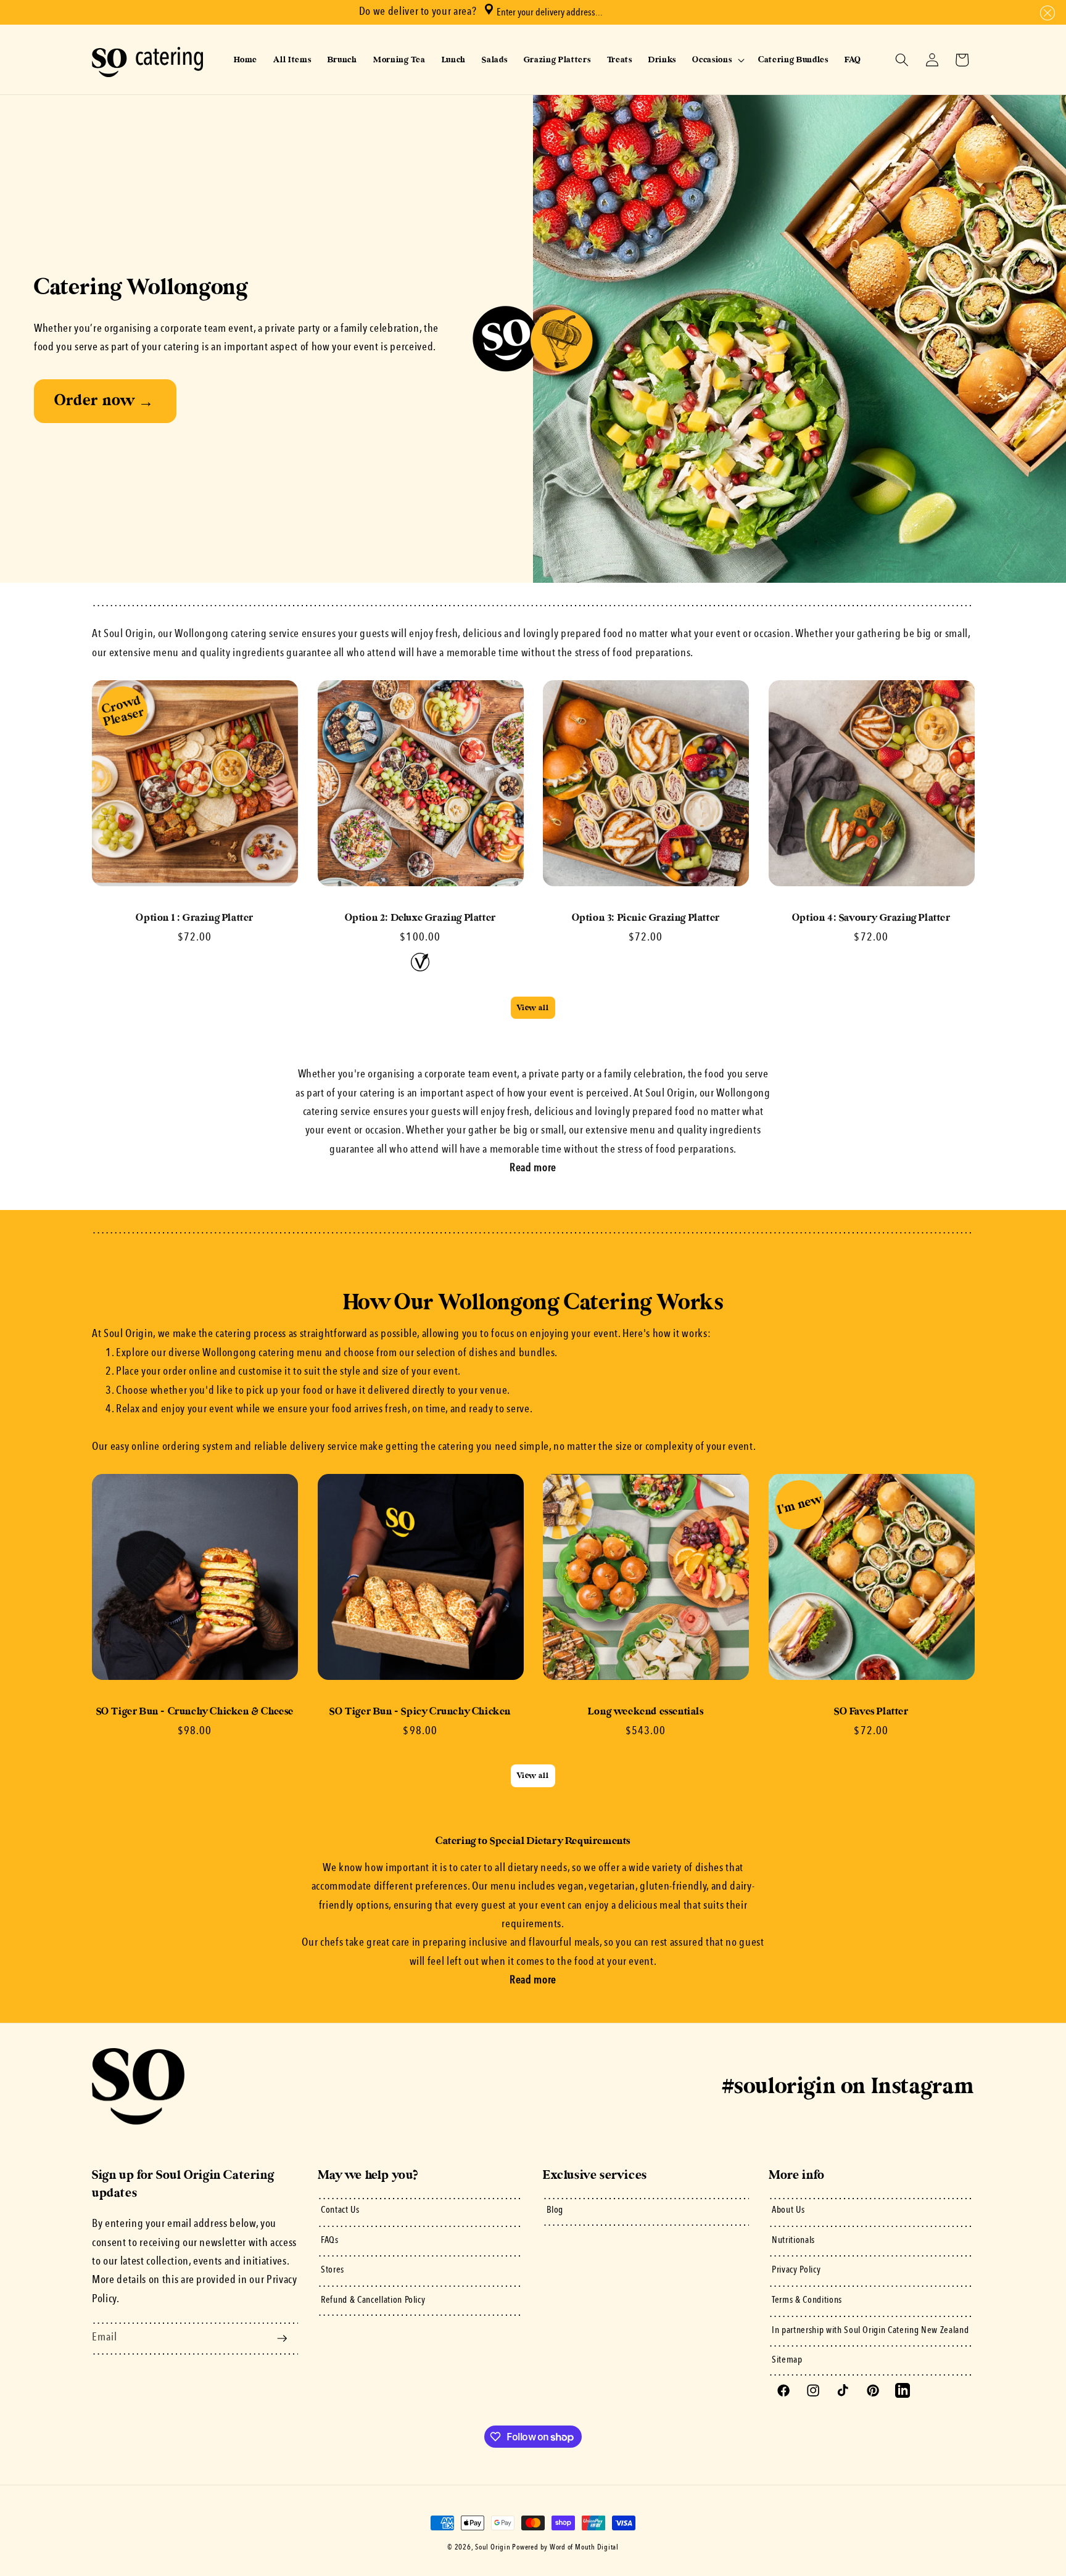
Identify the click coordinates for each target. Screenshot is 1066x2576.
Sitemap (787, 2360)
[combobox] (596, 12)
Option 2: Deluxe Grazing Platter (420, 918)
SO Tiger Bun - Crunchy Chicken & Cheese (195, 1711)
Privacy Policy (796, 2270)
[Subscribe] (282, 2339)
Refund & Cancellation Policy (373, 2300)
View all (533, 1008)
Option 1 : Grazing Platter (195, 918)
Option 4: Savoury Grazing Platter (871, 918)
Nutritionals (793, 2241)
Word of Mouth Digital (584, 2548)
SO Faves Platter (871, 1711)
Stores (333, 2270)
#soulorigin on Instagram (848, 2086)
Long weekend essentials (646, 1711)
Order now (104, 401)
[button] (1045, 13)
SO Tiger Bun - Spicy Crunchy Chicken (420, 1711)
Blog (555, 2210)
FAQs (330, 2241)
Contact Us (340, 2210)
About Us (788, 2210)
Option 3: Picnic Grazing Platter (646, 918)
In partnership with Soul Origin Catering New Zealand (870, 2331)
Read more (533, 1168)
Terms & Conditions (807, 2300)
